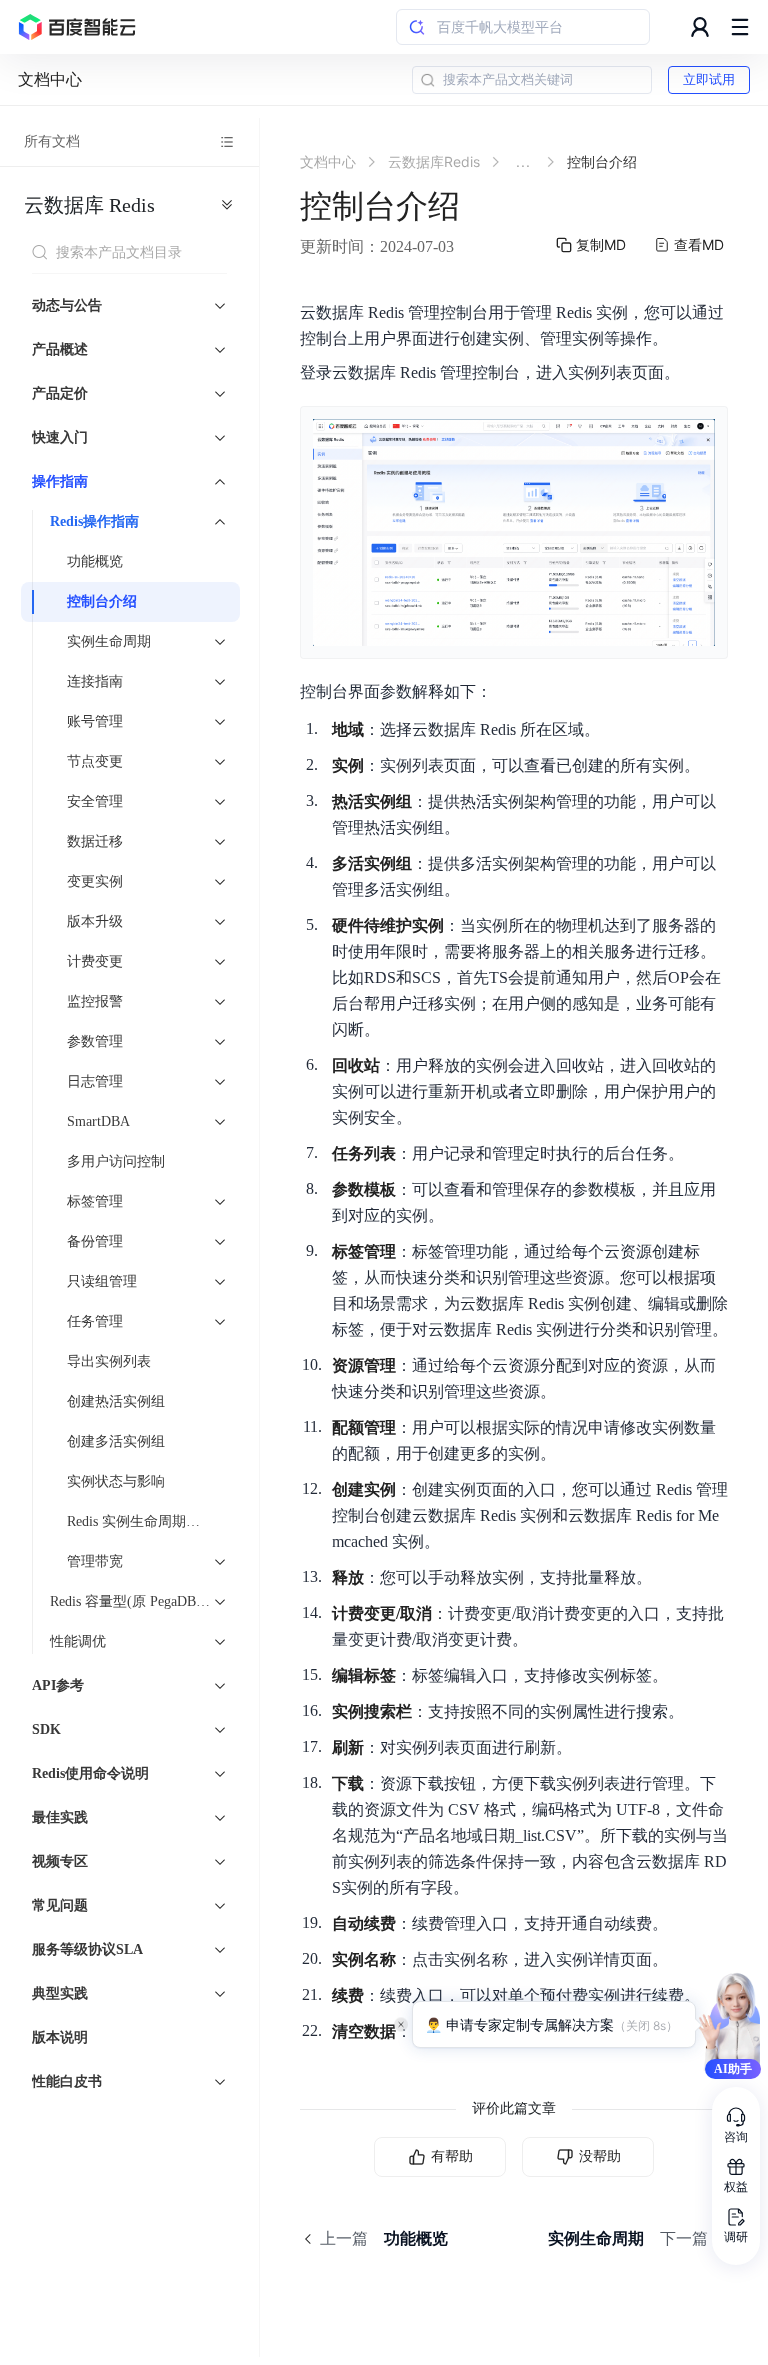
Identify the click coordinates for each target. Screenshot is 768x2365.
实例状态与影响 (116, 1481)
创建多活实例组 (116, 1441)
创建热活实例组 (116, 1401)
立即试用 (709, 79)
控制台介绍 (102, 601)
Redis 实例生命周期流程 (140, 1521)
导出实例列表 (109, 1361)
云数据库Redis (89, 205)
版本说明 (60, 2037)
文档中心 (50, 79)
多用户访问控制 (116, 1161)
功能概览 (95, 561)
